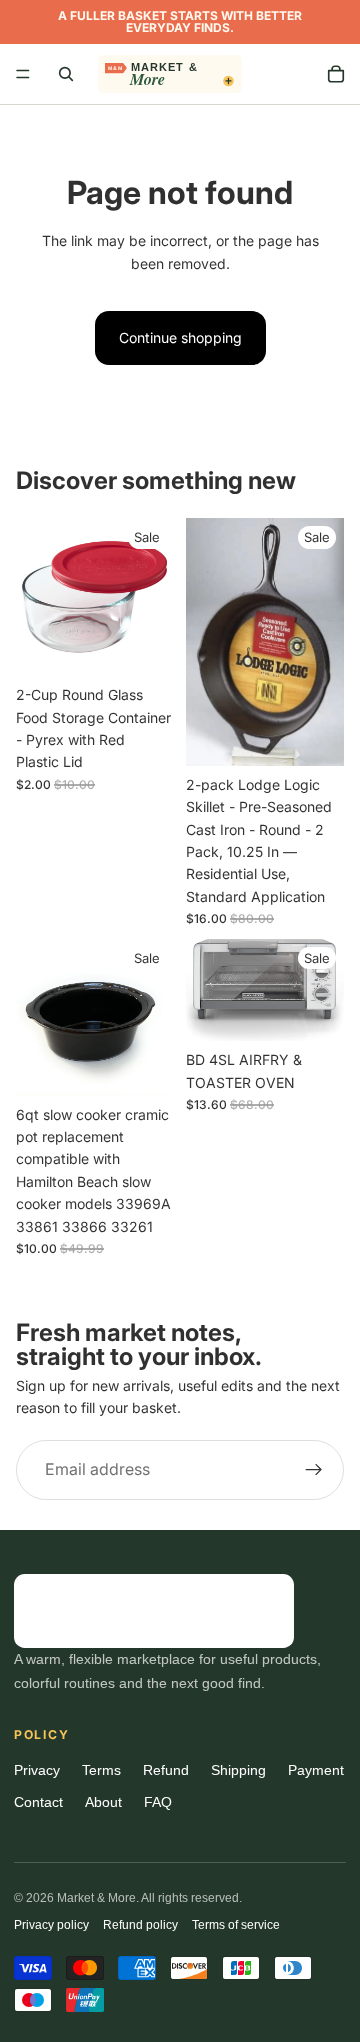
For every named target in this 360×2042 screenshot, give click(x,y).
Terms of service (236, 1925)
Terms (101, 1770)
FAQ (158, 1802)
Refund (166, 1770)
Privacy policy (51, 1925)
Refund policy (140, 1925)
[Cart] (336, 74)
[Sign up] (314, 1470)
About (103, 1802)
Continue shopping (180, 337)
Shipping (238, 1770)
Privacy (37, 1770)
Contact (38, 1802)
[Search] (66, 74)
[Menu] (23, 74)
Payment (316, 1770)
